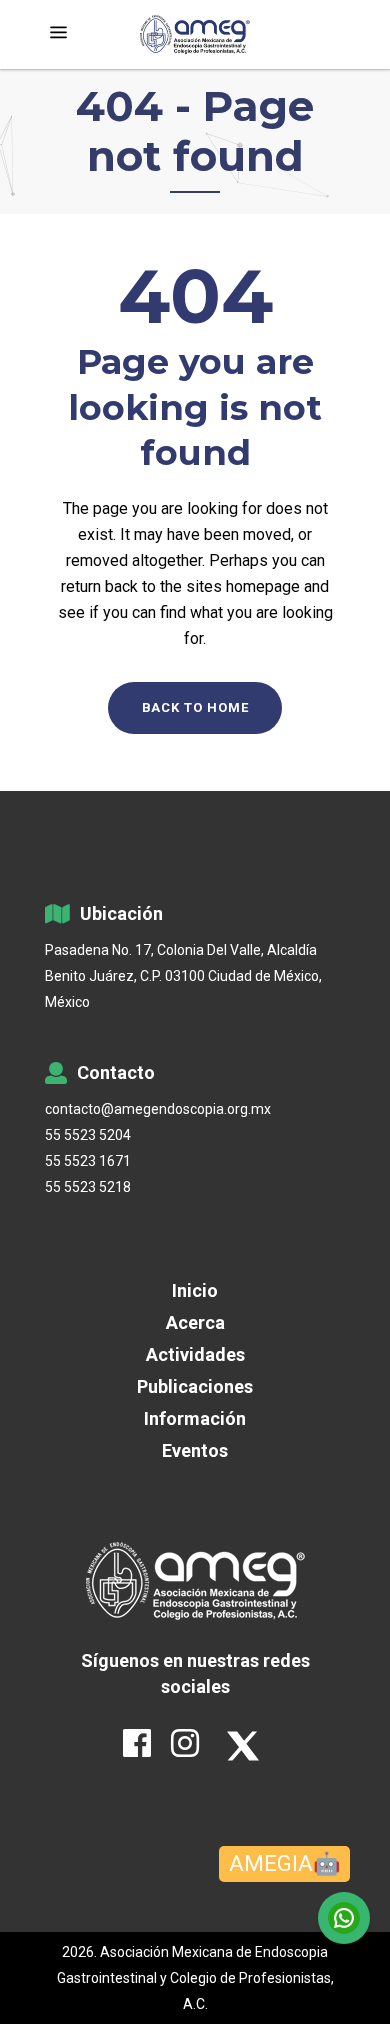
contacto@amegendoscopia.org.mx (158, 1109)
